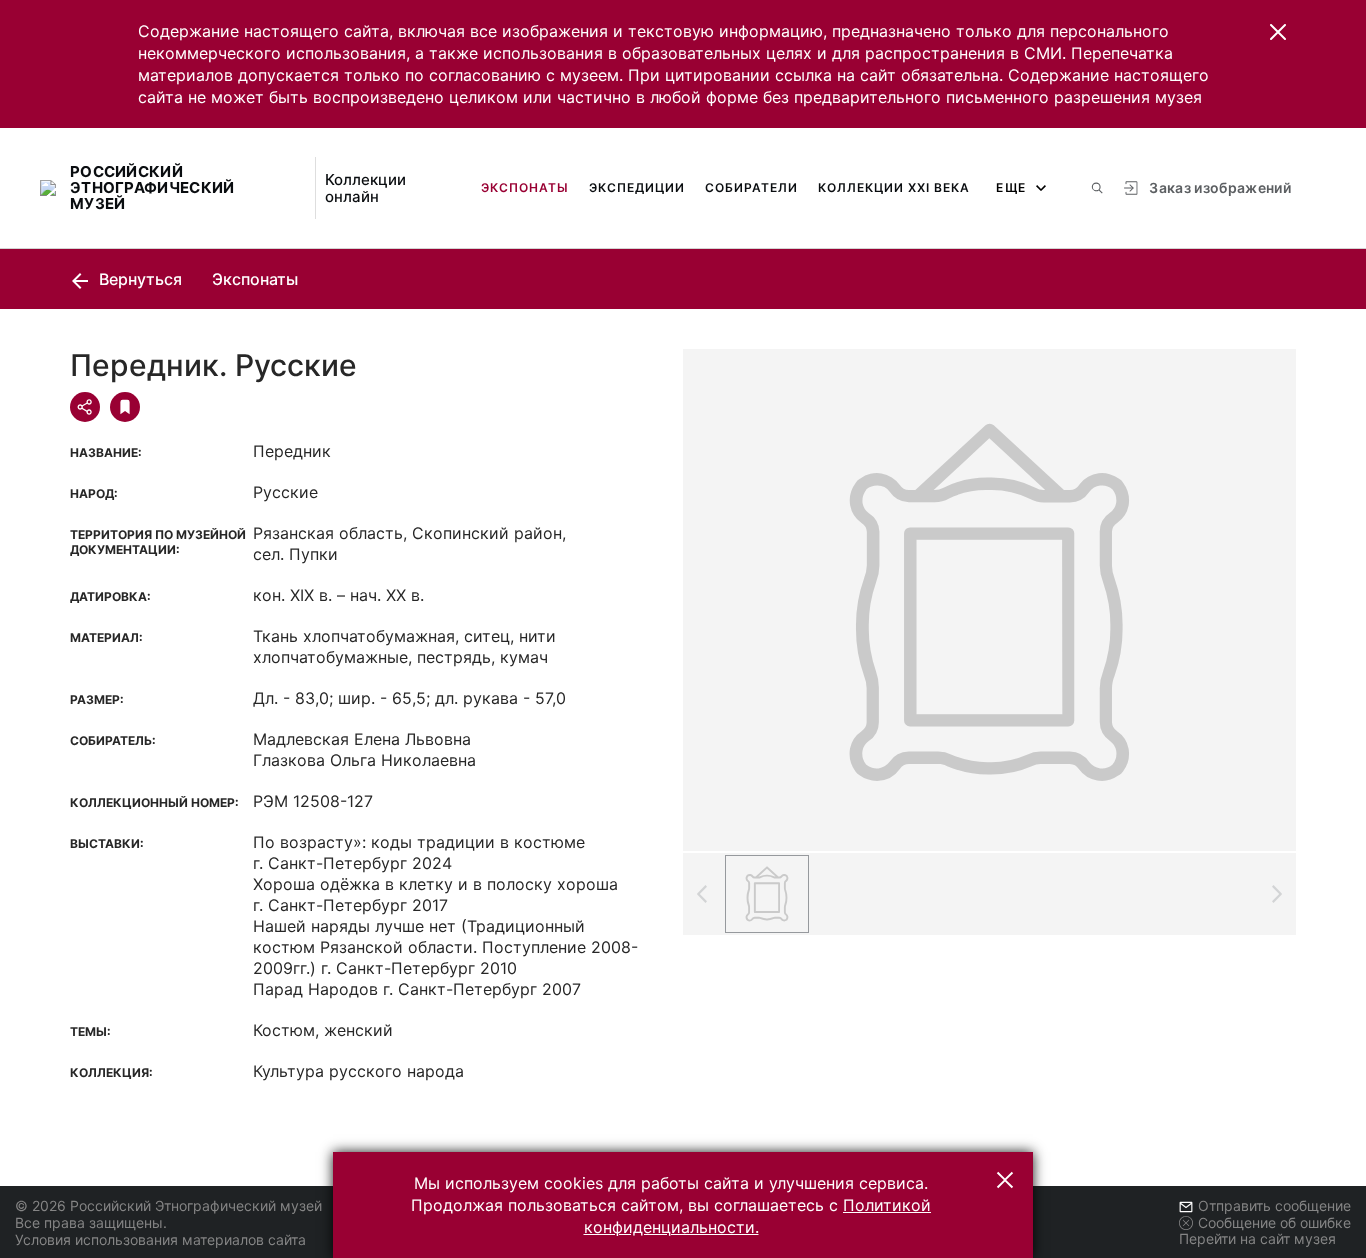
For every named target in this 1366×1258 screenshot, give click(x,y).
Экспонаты (525, 187)
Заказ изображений (1220, 187)
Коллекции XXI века (894, 187)
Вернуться (138, 279)
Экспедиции (637, 187)
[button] (1278, 32)
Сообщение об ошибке (1274, 1222)
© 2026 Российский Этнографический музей (168, 1205)
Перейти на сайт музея (1257, 1238)
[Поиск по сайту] (1097, 188)
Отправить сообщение (1274, 1205)
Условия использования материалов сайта (160, 1239)
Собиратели (751, 187)
